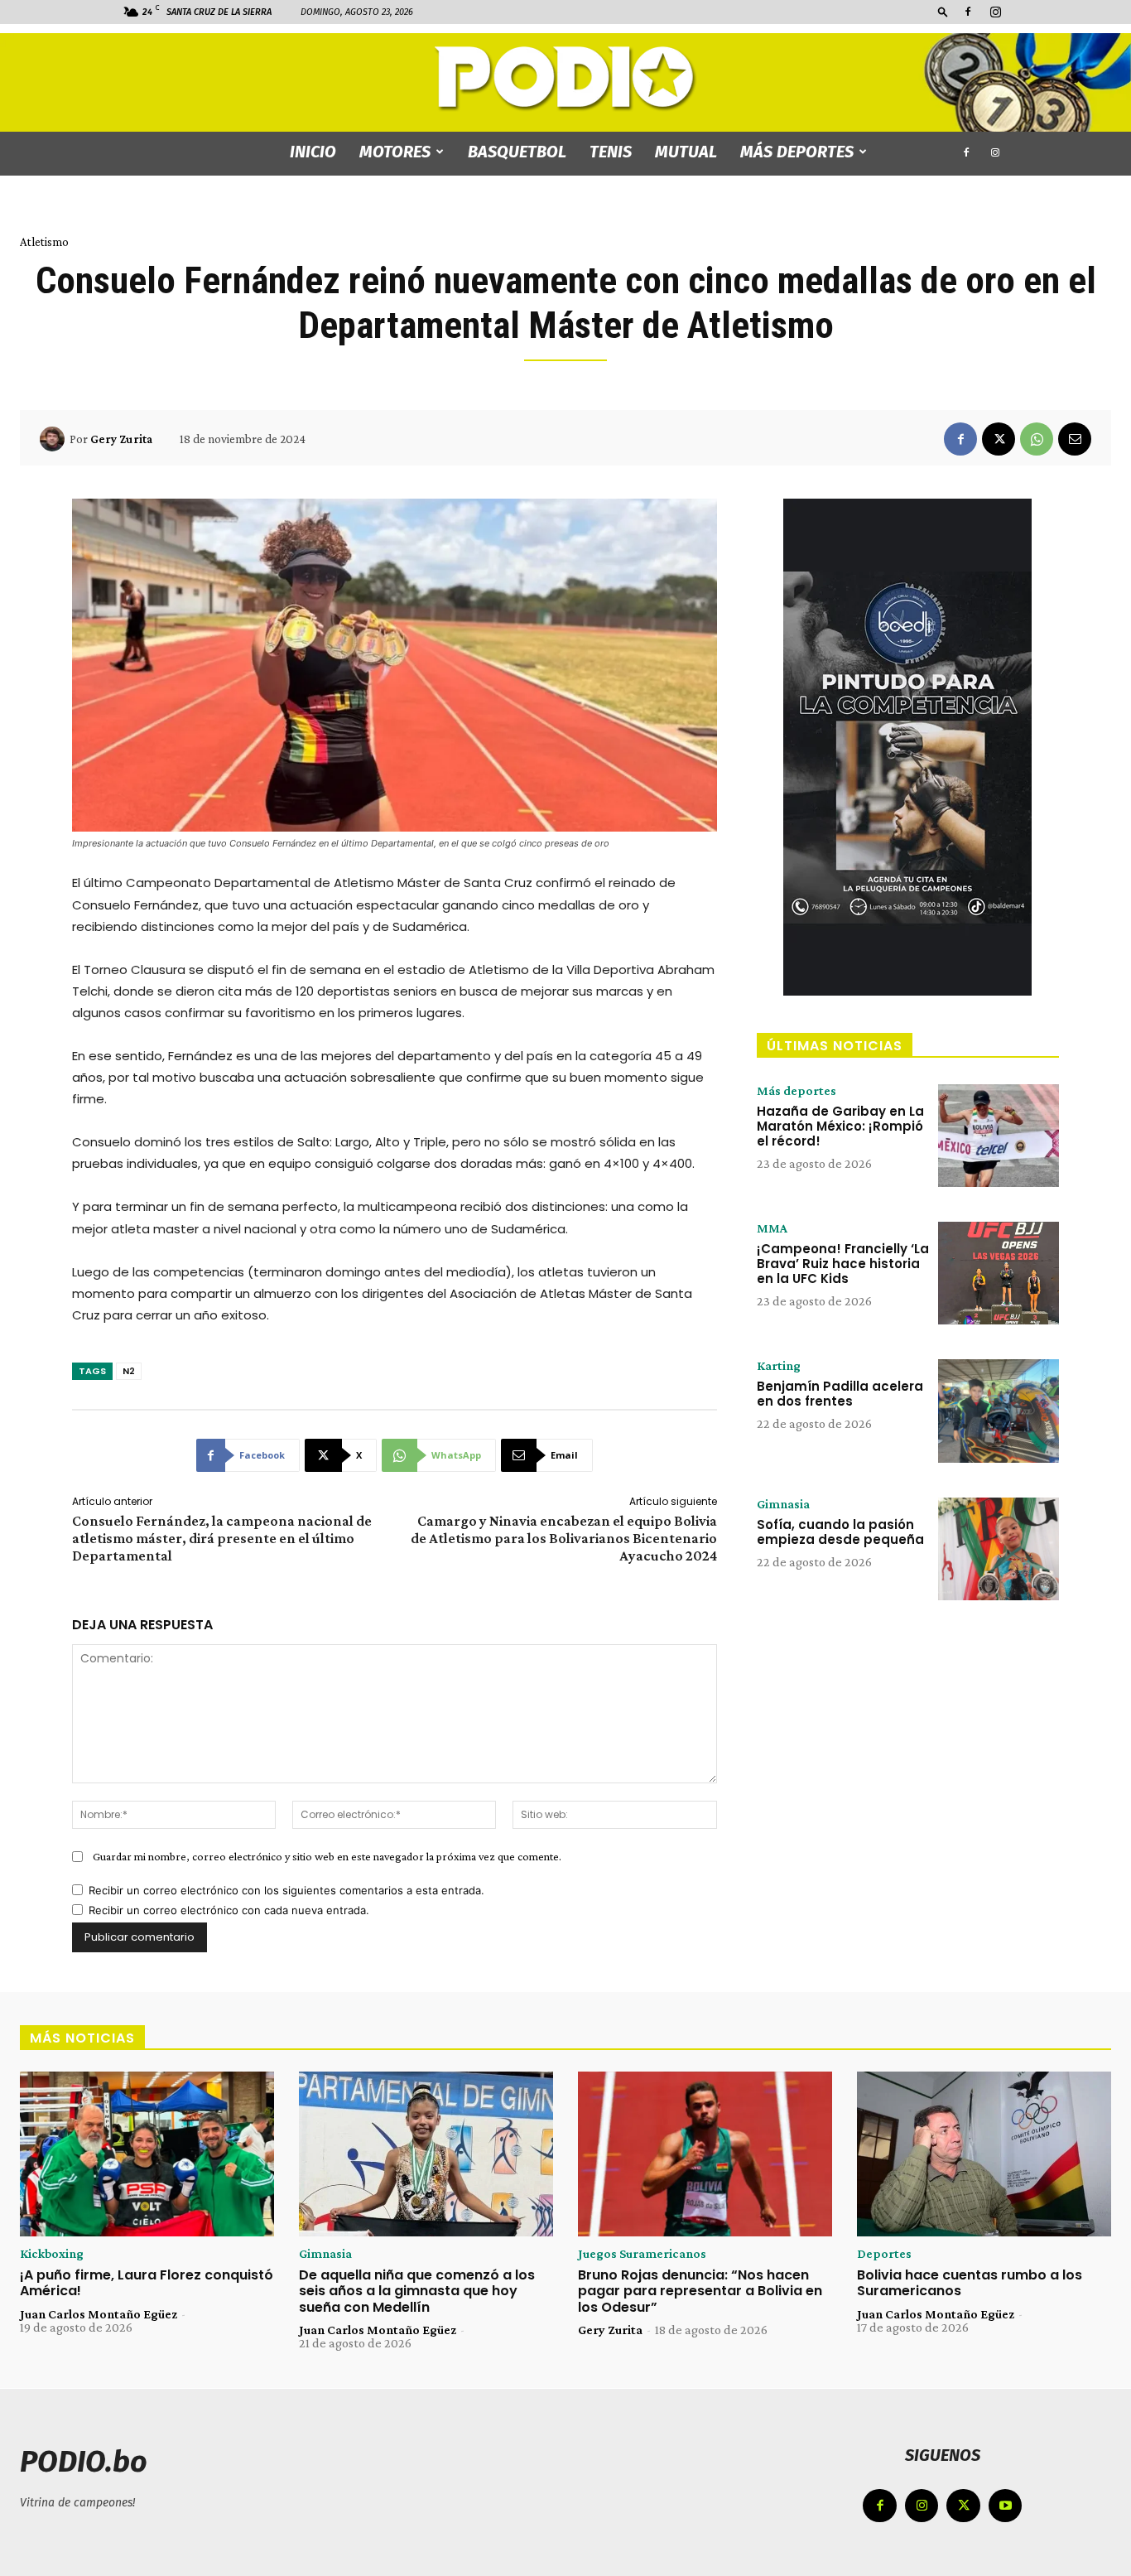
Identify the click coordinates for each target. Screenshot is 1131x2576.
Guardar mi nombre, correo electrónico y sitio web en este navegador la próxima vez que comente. (327, 1856)
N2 (129, 1371)
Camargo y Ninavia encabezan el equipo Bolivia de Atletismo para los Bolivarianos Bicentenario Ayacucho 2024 (564, 1538)
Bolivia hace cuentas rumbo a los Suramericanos (970, 2283)
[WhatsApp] (1037, 439)
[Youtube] (1006, 2506)
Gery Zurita (121, 439)
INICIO (313, 152)
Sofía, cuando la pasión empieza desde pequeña (840, 1532)
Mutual (686, 152)
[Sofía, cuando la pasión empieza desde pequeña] (999, 1549)
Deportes (884, 2254)
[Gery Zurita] (55, 439)
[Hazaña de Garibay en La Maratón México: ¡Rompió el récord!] (999, 1136)
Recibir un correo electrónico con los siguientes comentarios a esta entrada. (286, 1890)
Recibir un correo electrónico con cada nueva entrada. (229, 1910)
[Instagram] (995, 12)
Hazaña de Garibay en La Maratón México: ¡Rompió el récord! (840, 1126)
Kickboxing (52, 2254)
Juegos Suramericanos (642, 2254)
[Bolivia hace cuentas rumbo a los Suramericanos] (984, 2154)
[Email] (1075, 439)
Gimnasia (783, 1504)
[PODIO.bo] (565, 79)
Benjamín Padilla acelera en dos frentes (840, 1394)
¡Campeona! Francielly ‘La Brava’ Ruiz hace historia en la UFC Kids (843, 1264)
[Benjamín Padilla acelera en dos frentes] (999, 1411)
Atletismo (44, 242)
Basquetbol (517, 152)
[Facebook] (968, 12)
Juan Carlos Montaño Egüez (99, 2314)
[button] (943, 11)
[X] (999, 439)
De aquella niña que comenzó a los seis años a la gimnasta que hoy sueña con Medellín (417, 2291)
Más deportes (797, 152)
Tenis (611, 152)
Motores (395, 152)
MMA (772, 1228)
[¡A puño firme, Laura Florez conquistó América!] (147, 2154)
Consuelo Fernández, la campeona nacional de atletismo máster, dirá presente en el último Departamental (222, 1538)
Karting (779, 1366)
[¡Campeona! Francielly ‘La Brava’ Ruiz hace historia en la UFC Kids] (999, 1273)
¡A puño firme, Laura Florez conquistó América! (147, 2283)
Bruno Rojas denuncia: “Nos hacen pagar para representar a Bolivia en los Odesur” (700, 2291)
